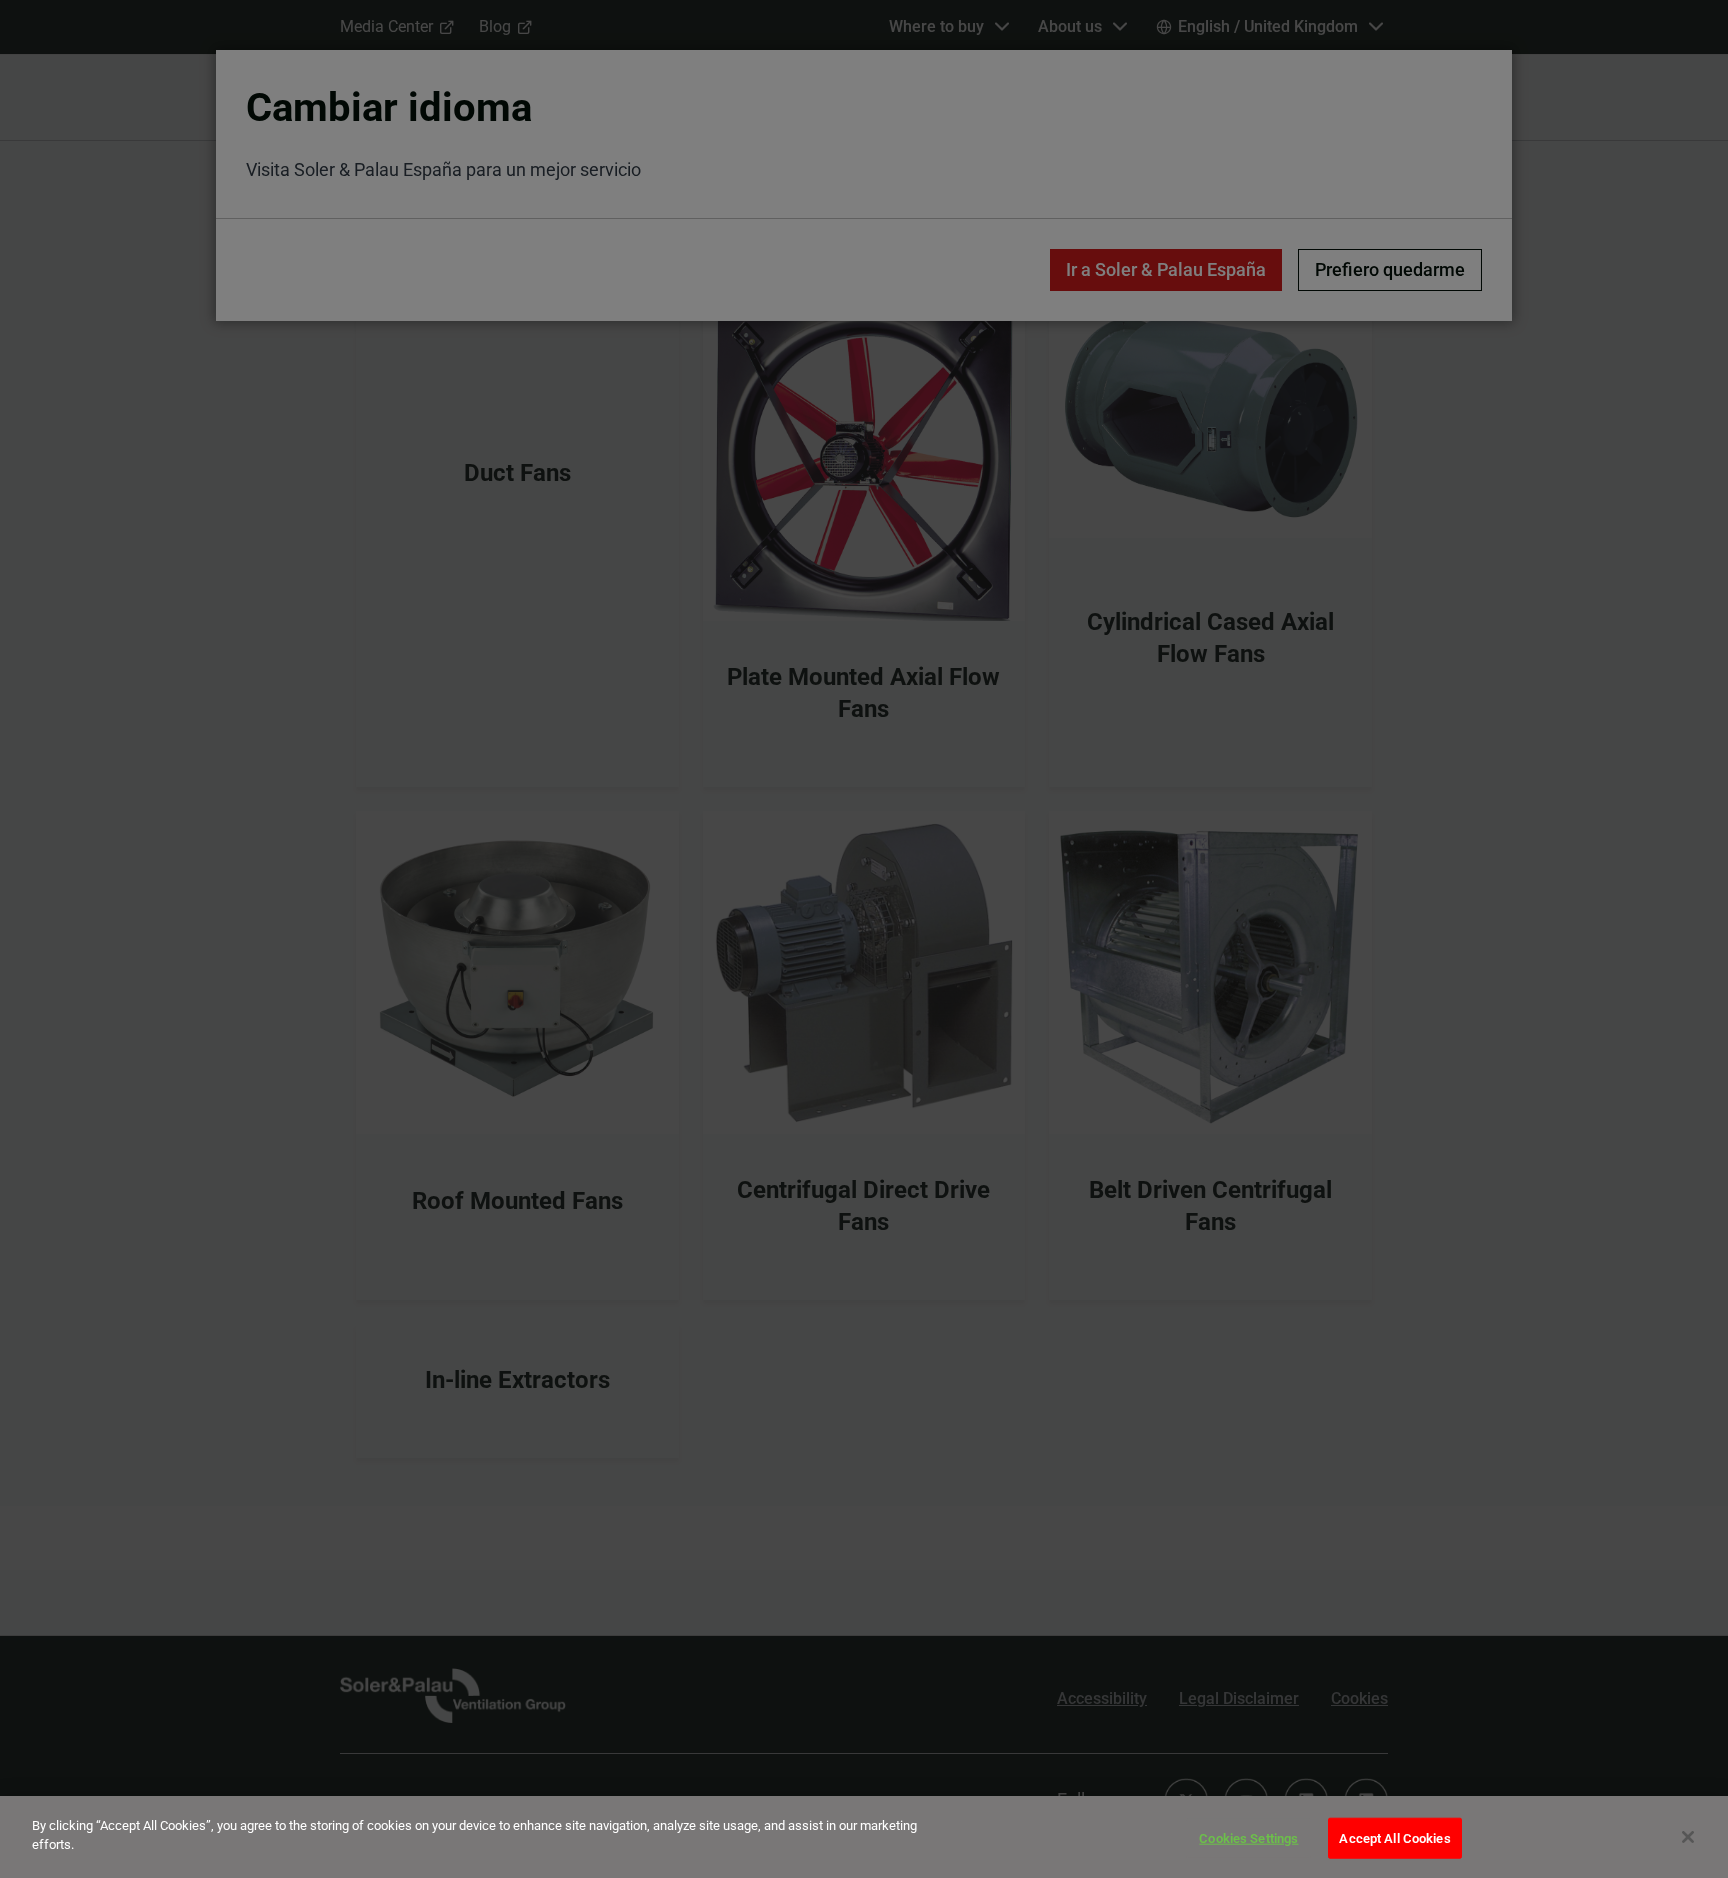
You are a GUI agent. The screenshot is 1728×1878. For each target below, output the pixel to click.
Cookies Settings (1248, 1838)
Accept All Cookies (1394, 1838)
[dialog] (864, 1837)
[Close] (1688, 1837)
